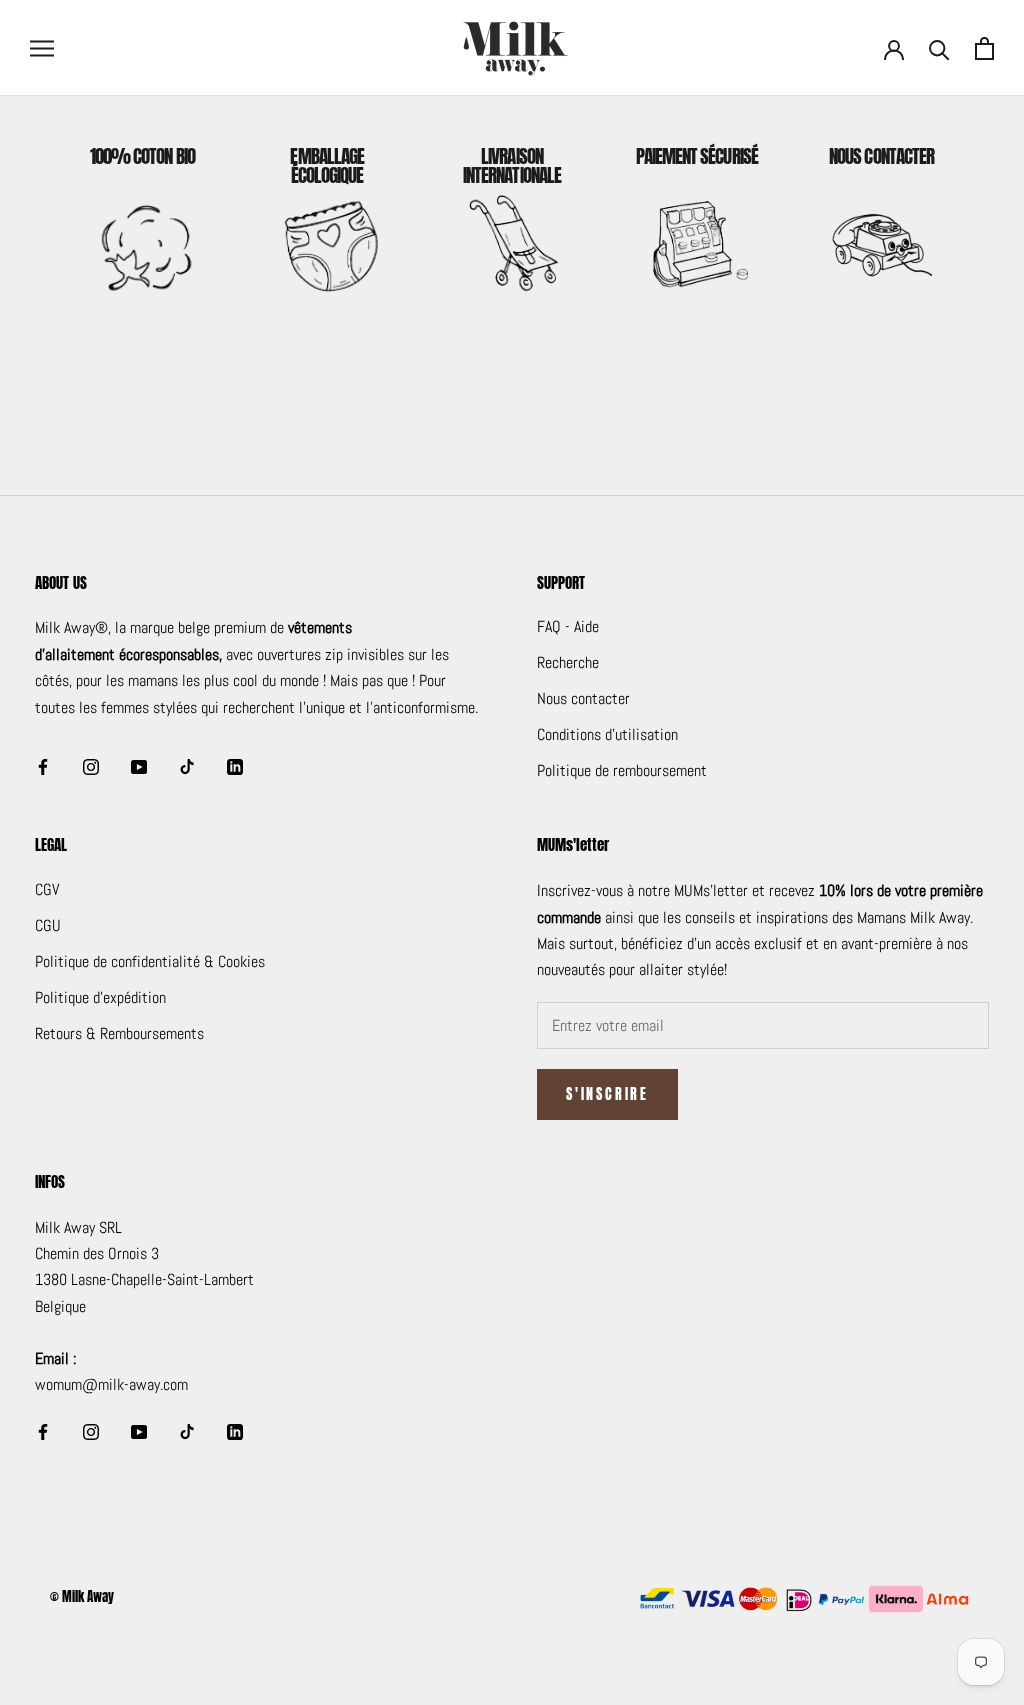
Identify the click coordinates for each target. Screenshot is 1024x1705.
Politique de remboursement (622, 770)
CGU (48, 925)
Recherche (568, 662)
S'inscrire (607, 1094)
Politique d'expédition (100, 997)
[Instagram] (91, 766)
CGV (47, 889)
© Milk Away (82, 1596)
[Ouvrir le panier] (984, 48)
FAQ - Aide (568, 626)
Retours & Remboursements (119, 1033)
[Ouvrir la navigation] (42, 47)
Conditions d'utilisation (607, 734)
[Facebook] (43, 766)
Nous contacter (583, 698)
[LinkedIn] (235, 766)
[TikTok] (187, 766)
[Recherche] (939, 48)
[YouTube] (139, 766)
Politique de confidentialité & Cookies (150, 961)
